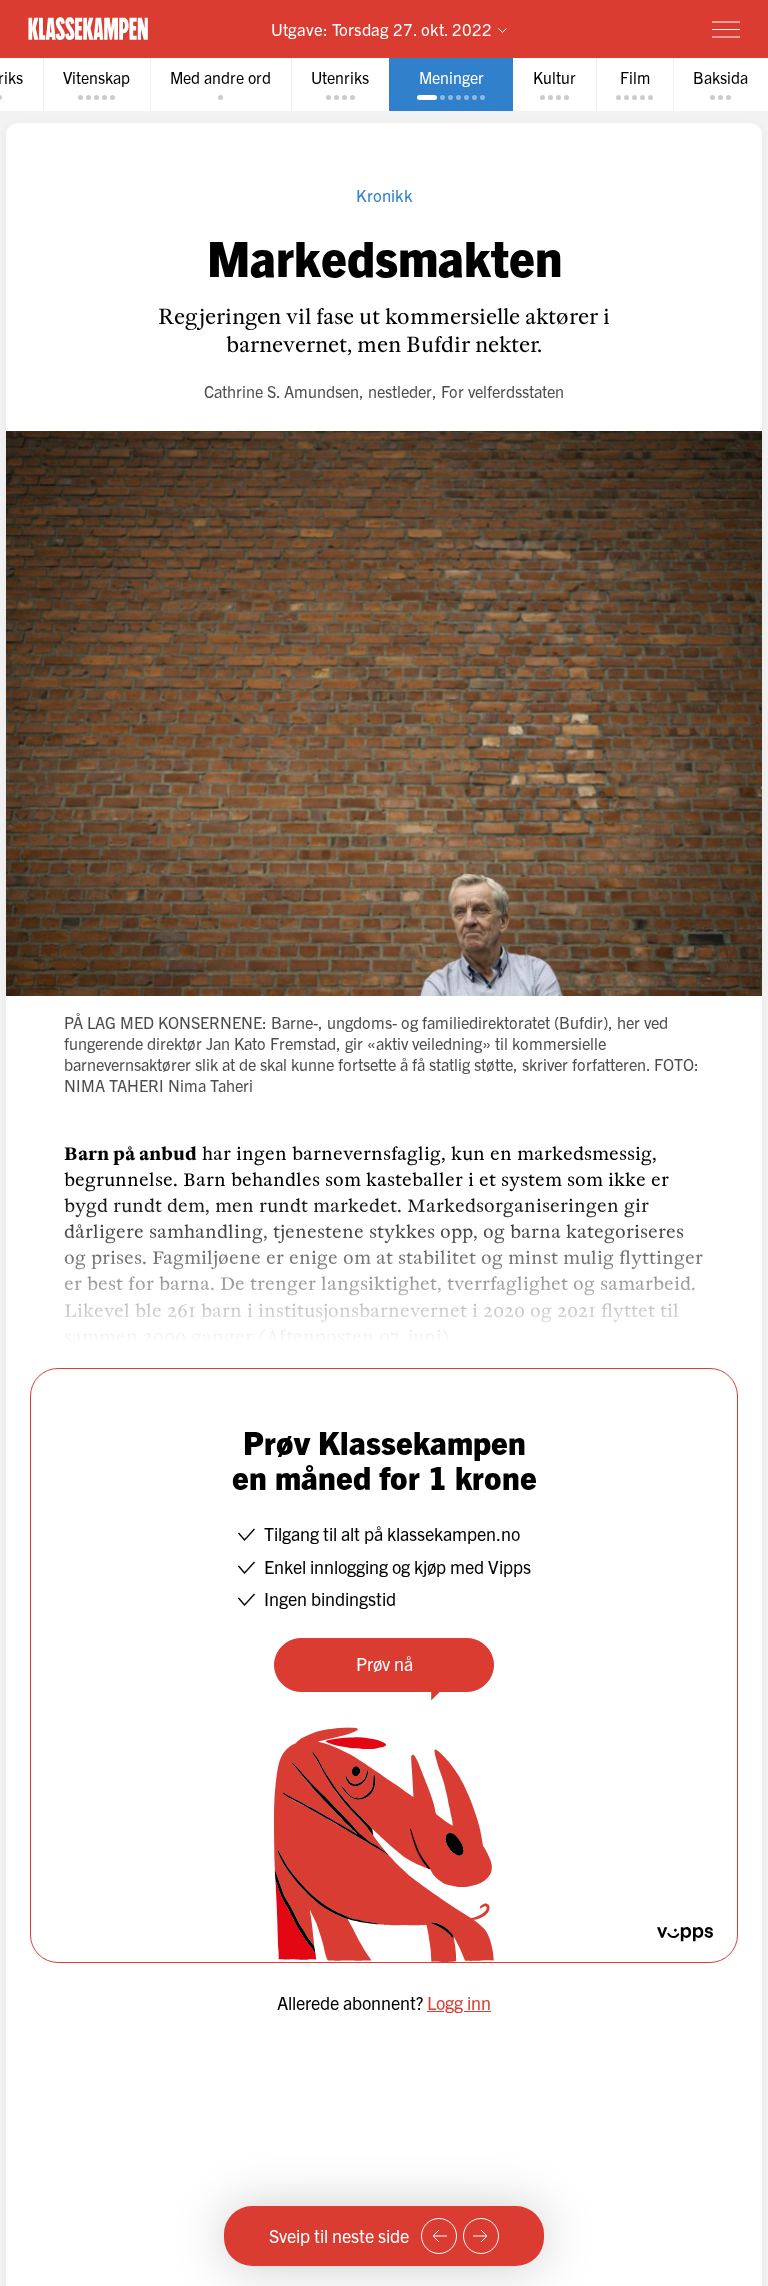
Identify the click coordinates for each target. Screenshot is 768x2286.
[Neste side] (481, 2236)
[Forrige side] (439, 2236)
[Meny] (726, 29)
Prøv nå (384, 1663)
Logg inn (459, 2002)
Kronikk (384, 194)
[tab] (96, 84)
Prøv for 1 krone (609, 28)
